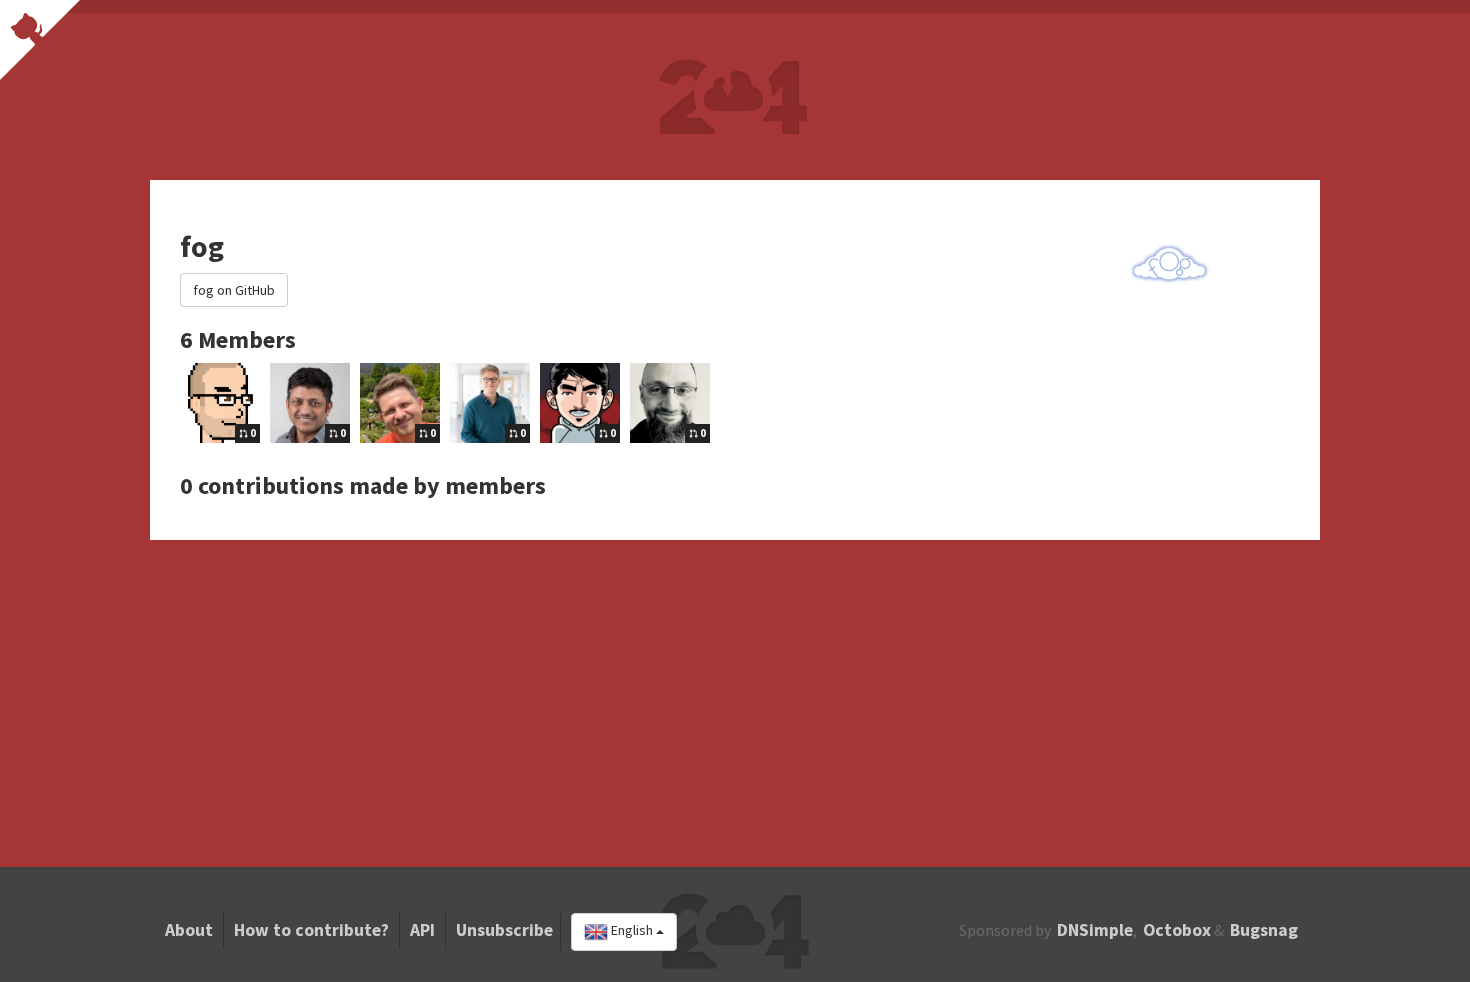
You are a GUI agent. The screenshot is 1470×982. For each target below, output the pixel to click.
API (422, 930)
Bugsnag (1264, 930)
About (189, 930)
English (632, 931)
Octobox (1177, 930)
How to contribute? (311, 930)
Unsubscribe (504, 930)
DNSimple (1095, 930)
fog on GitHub (234, 290)
